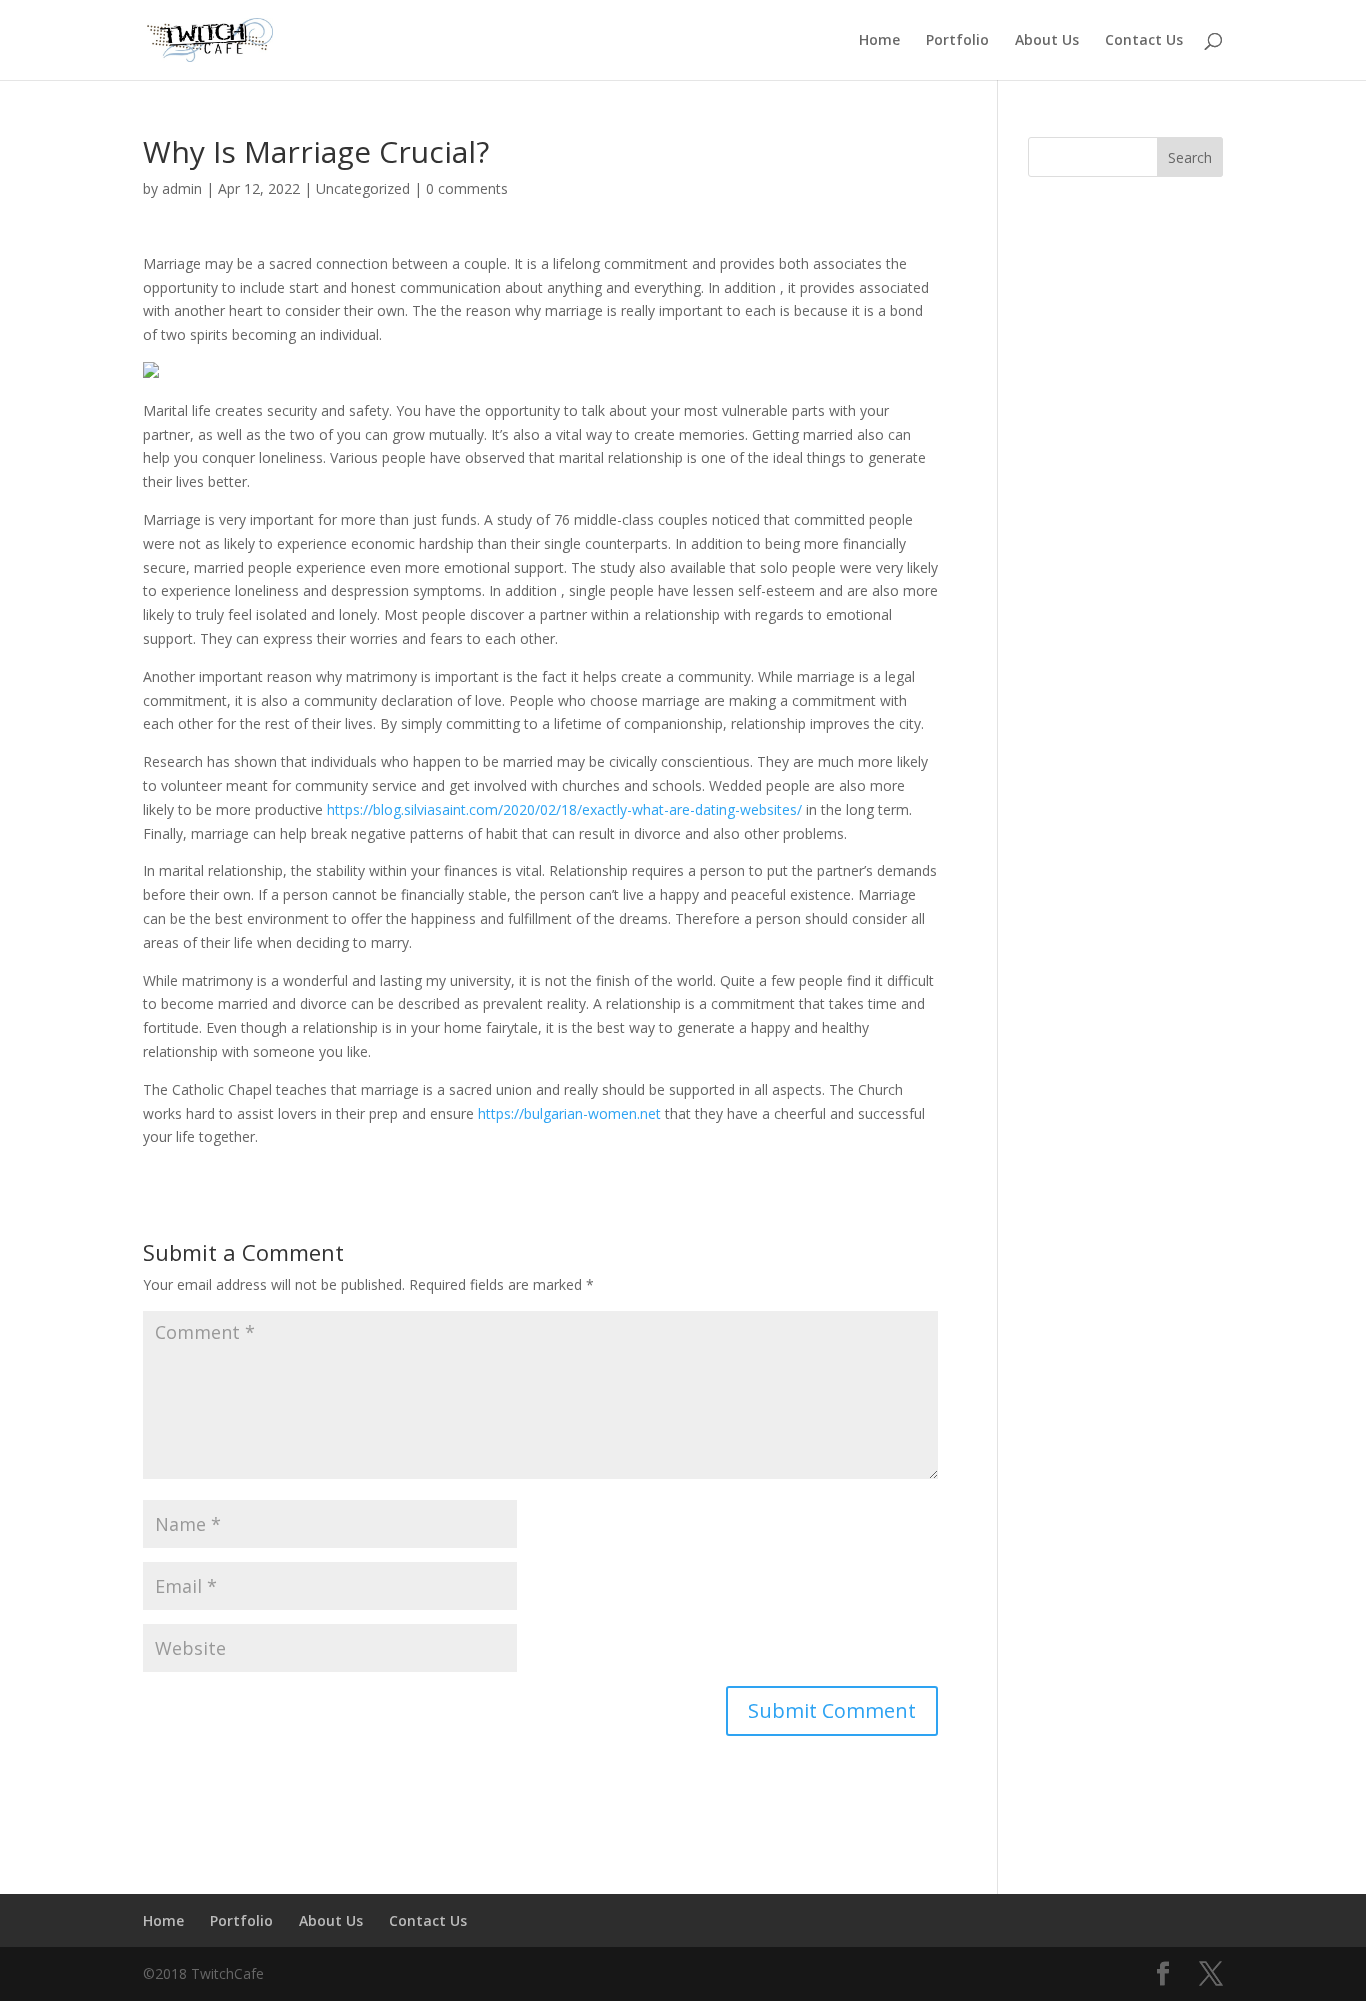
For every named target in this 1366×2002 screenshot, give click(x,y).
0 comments (467, 188)
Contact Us (1144, 41)
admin (182, 188)
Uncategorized (363, 188)
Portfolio (957, 41)
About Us (1047, 41)
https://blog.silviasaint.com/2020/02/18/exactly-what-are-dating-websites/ (564, 809)
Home (879, 41)
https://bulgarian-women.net (569, 1113)
